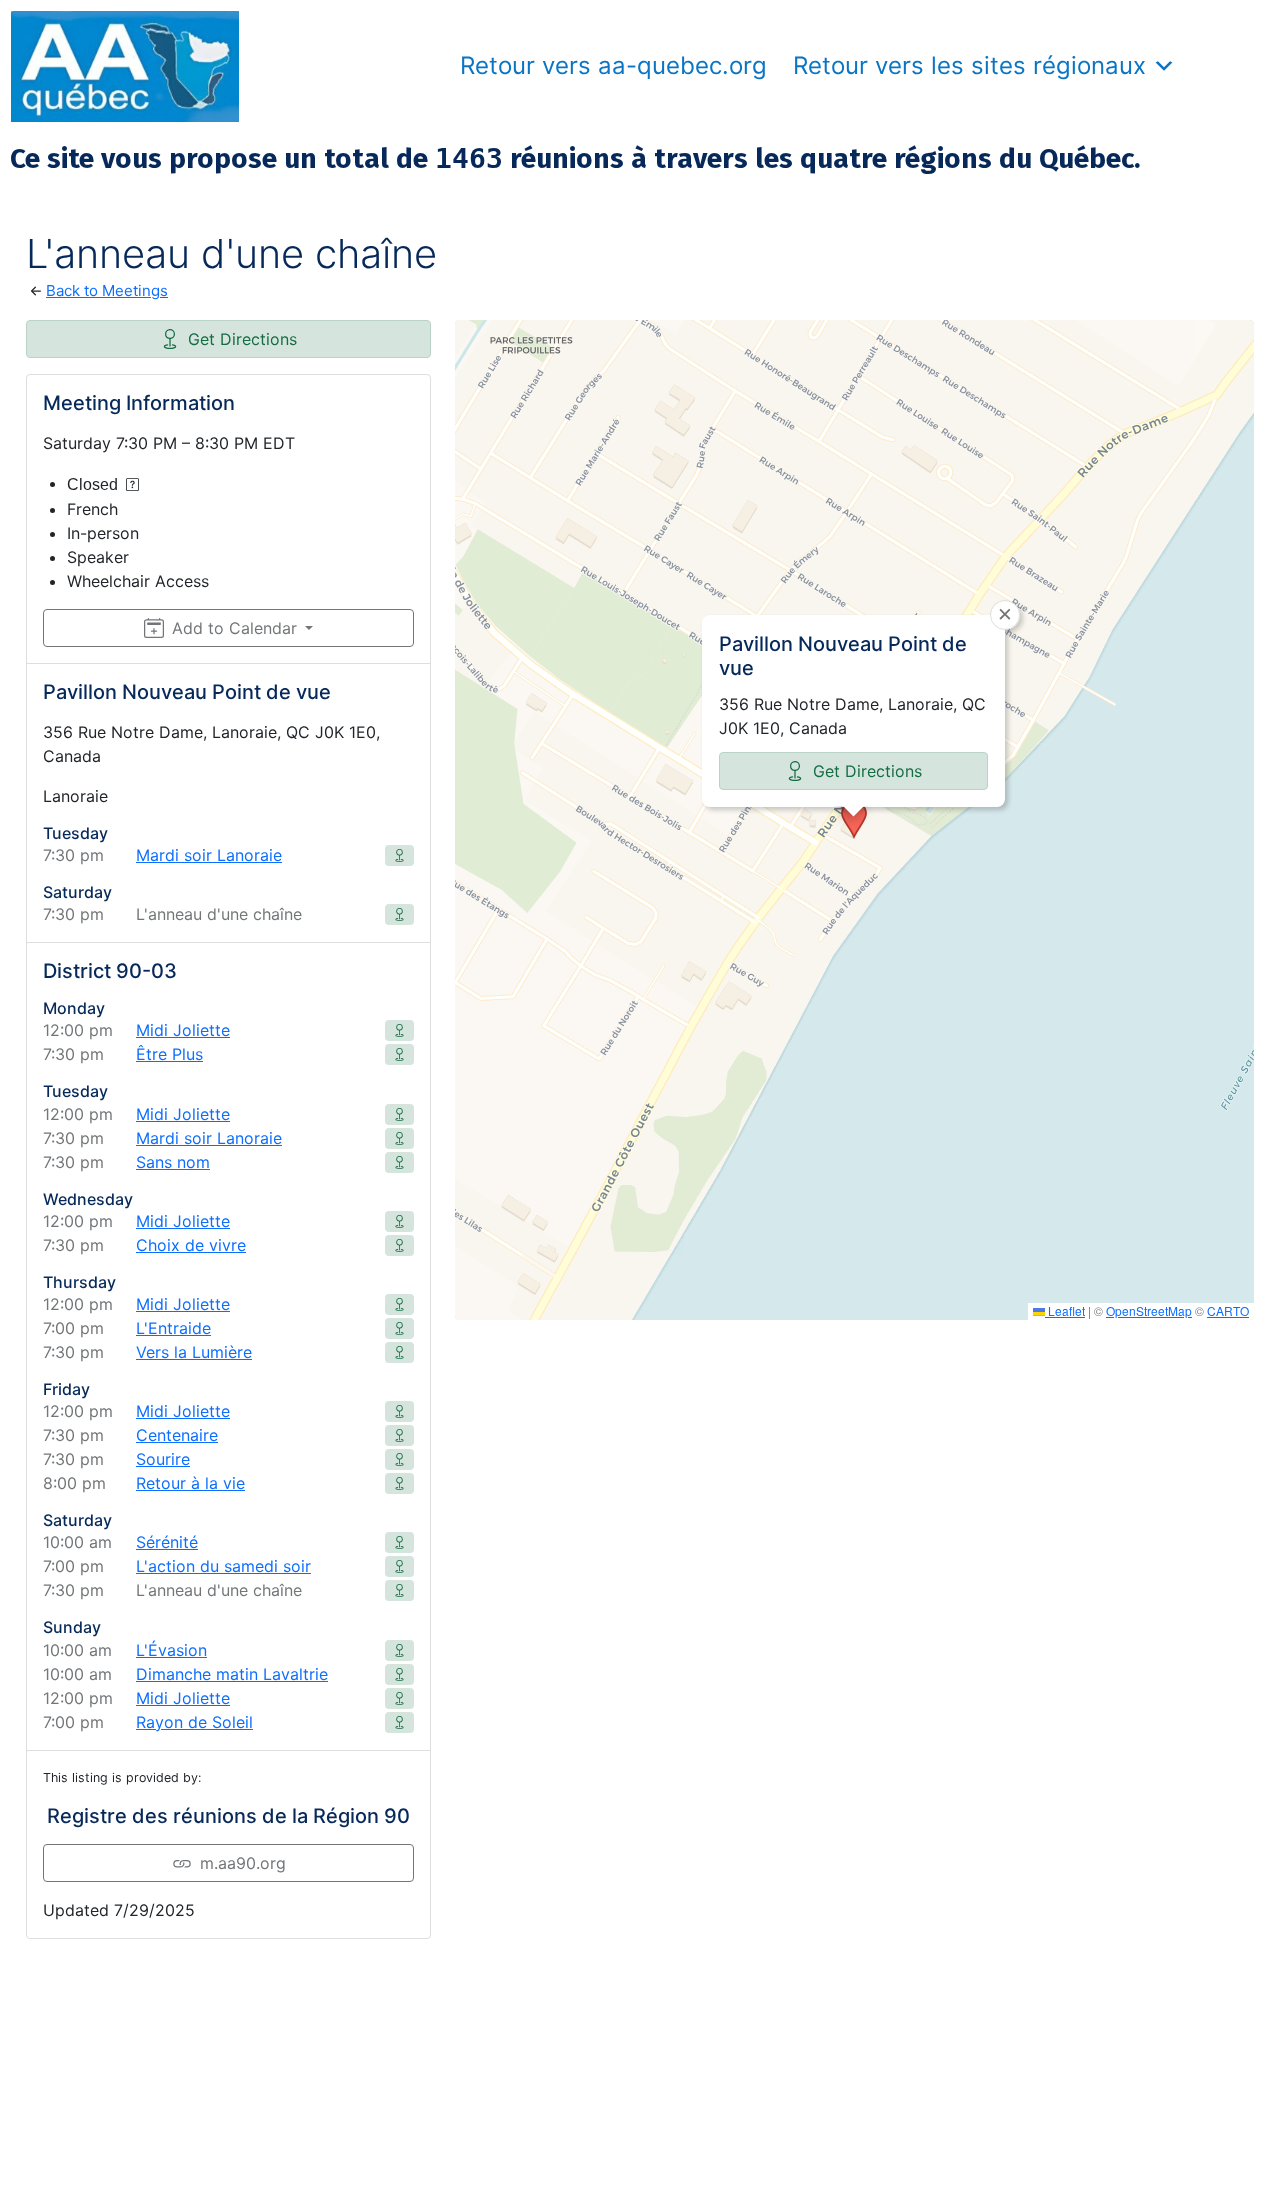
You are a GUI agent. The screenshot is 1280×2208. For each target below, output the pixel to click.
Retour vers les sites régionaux (969, 65)
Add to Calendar (234, 628)
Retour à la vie (190, 1483)
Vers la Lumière (194, 1352)
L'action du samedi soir (223, 1566)
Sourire (163, 1459)
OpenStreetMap (1149, 1310)
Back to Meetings (107, 290)
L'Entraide (173, 1328)
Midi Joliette (183, 1030)
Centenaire (177, 1435)
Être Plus (169, 1054)
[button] (854, 820)
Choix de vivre (191, 1245)
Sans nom (173, 1162)
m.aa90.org (243, 1863)
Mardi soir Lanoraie (209, 855)
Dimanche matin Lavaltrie (232, 1674)
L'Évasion (171, 1650)
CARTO (1228, 1310)
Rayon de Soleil (194, 1722)
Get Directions (242, 339)
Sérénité (167, 1542)
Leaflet (1065, 1310)
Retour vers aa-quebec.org (613, 65)
